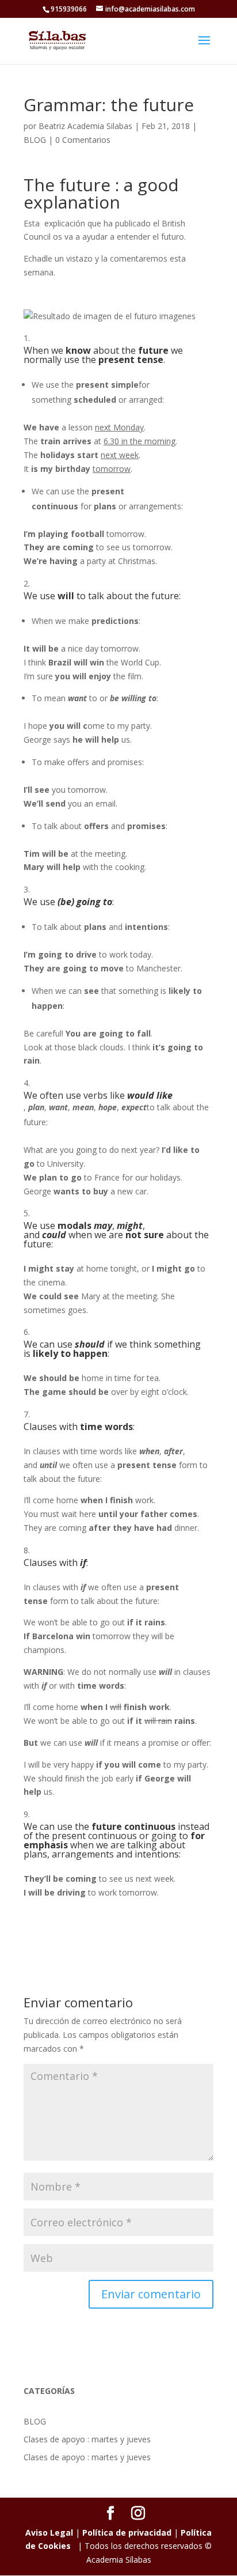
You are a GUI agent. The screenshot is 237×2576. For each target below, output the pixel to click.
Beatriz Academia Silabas (85, 126)
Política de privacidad (127, 2533)
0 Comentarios (83, 140)
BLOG (35, 140)
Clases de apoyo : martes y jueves (87, 2439)
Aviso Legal (49, 2533)
